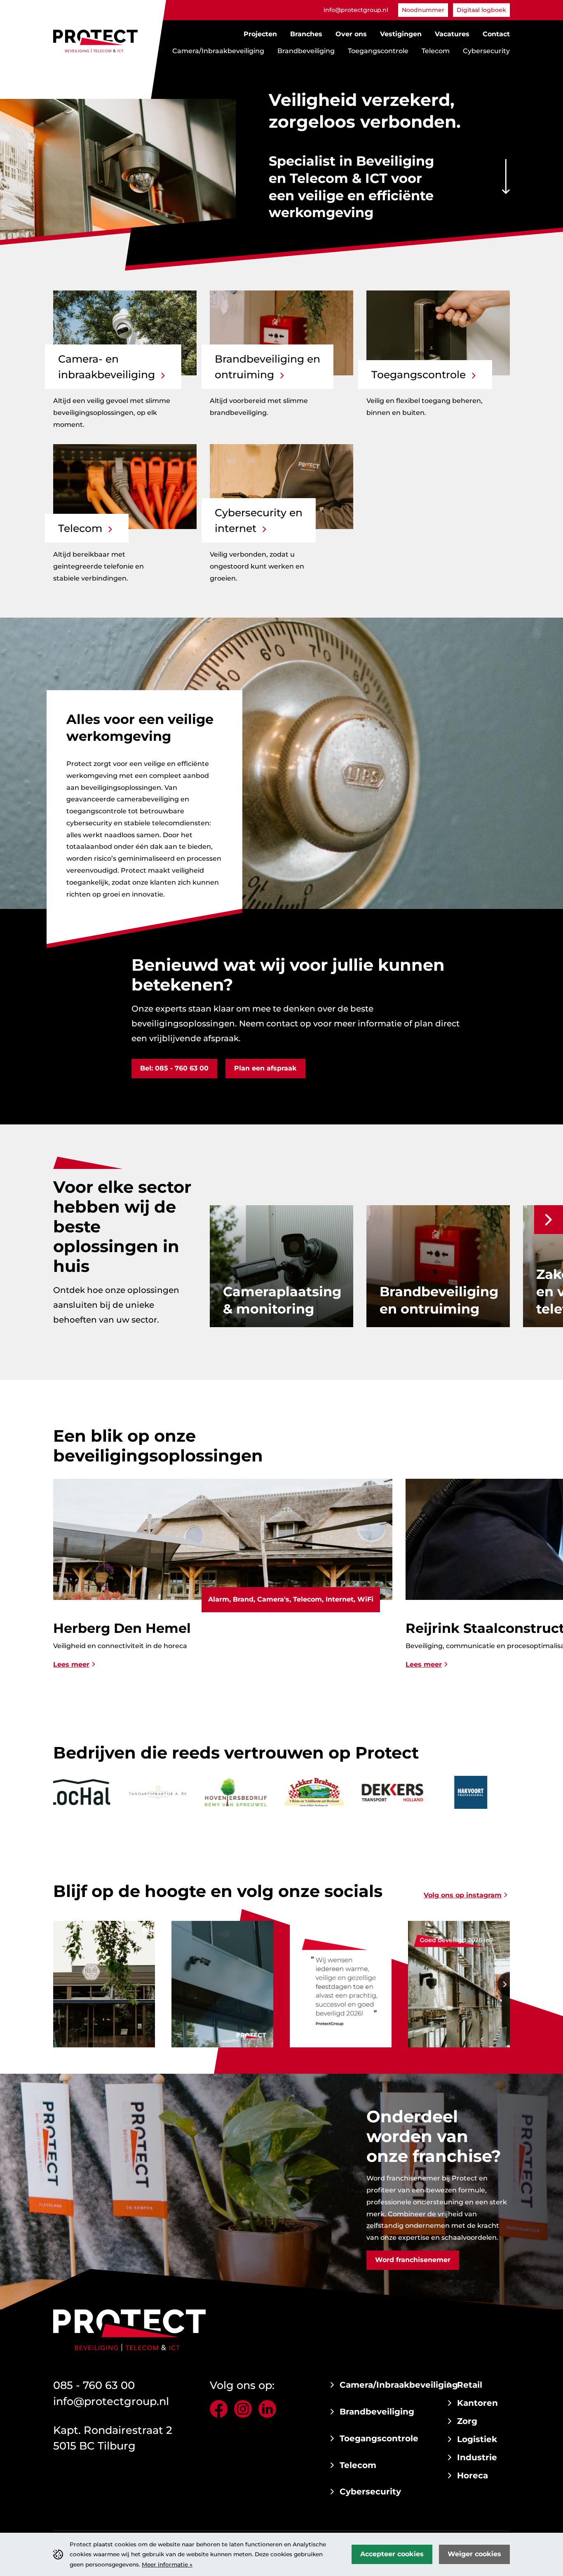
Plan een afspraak (265, 1068)
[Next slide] (549, 1220)
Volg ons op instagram (463, 1895)
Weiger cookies (474, 2554)
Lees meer (71, 1664)
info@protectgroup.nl (356, 10)
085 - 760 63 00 (94, 2385)
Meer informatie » (167, 2564)
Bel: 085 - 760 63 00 (174, 1068)
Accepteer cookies (392, 2554)
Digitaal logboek (481, 10)
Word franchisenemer (413, 2260)
